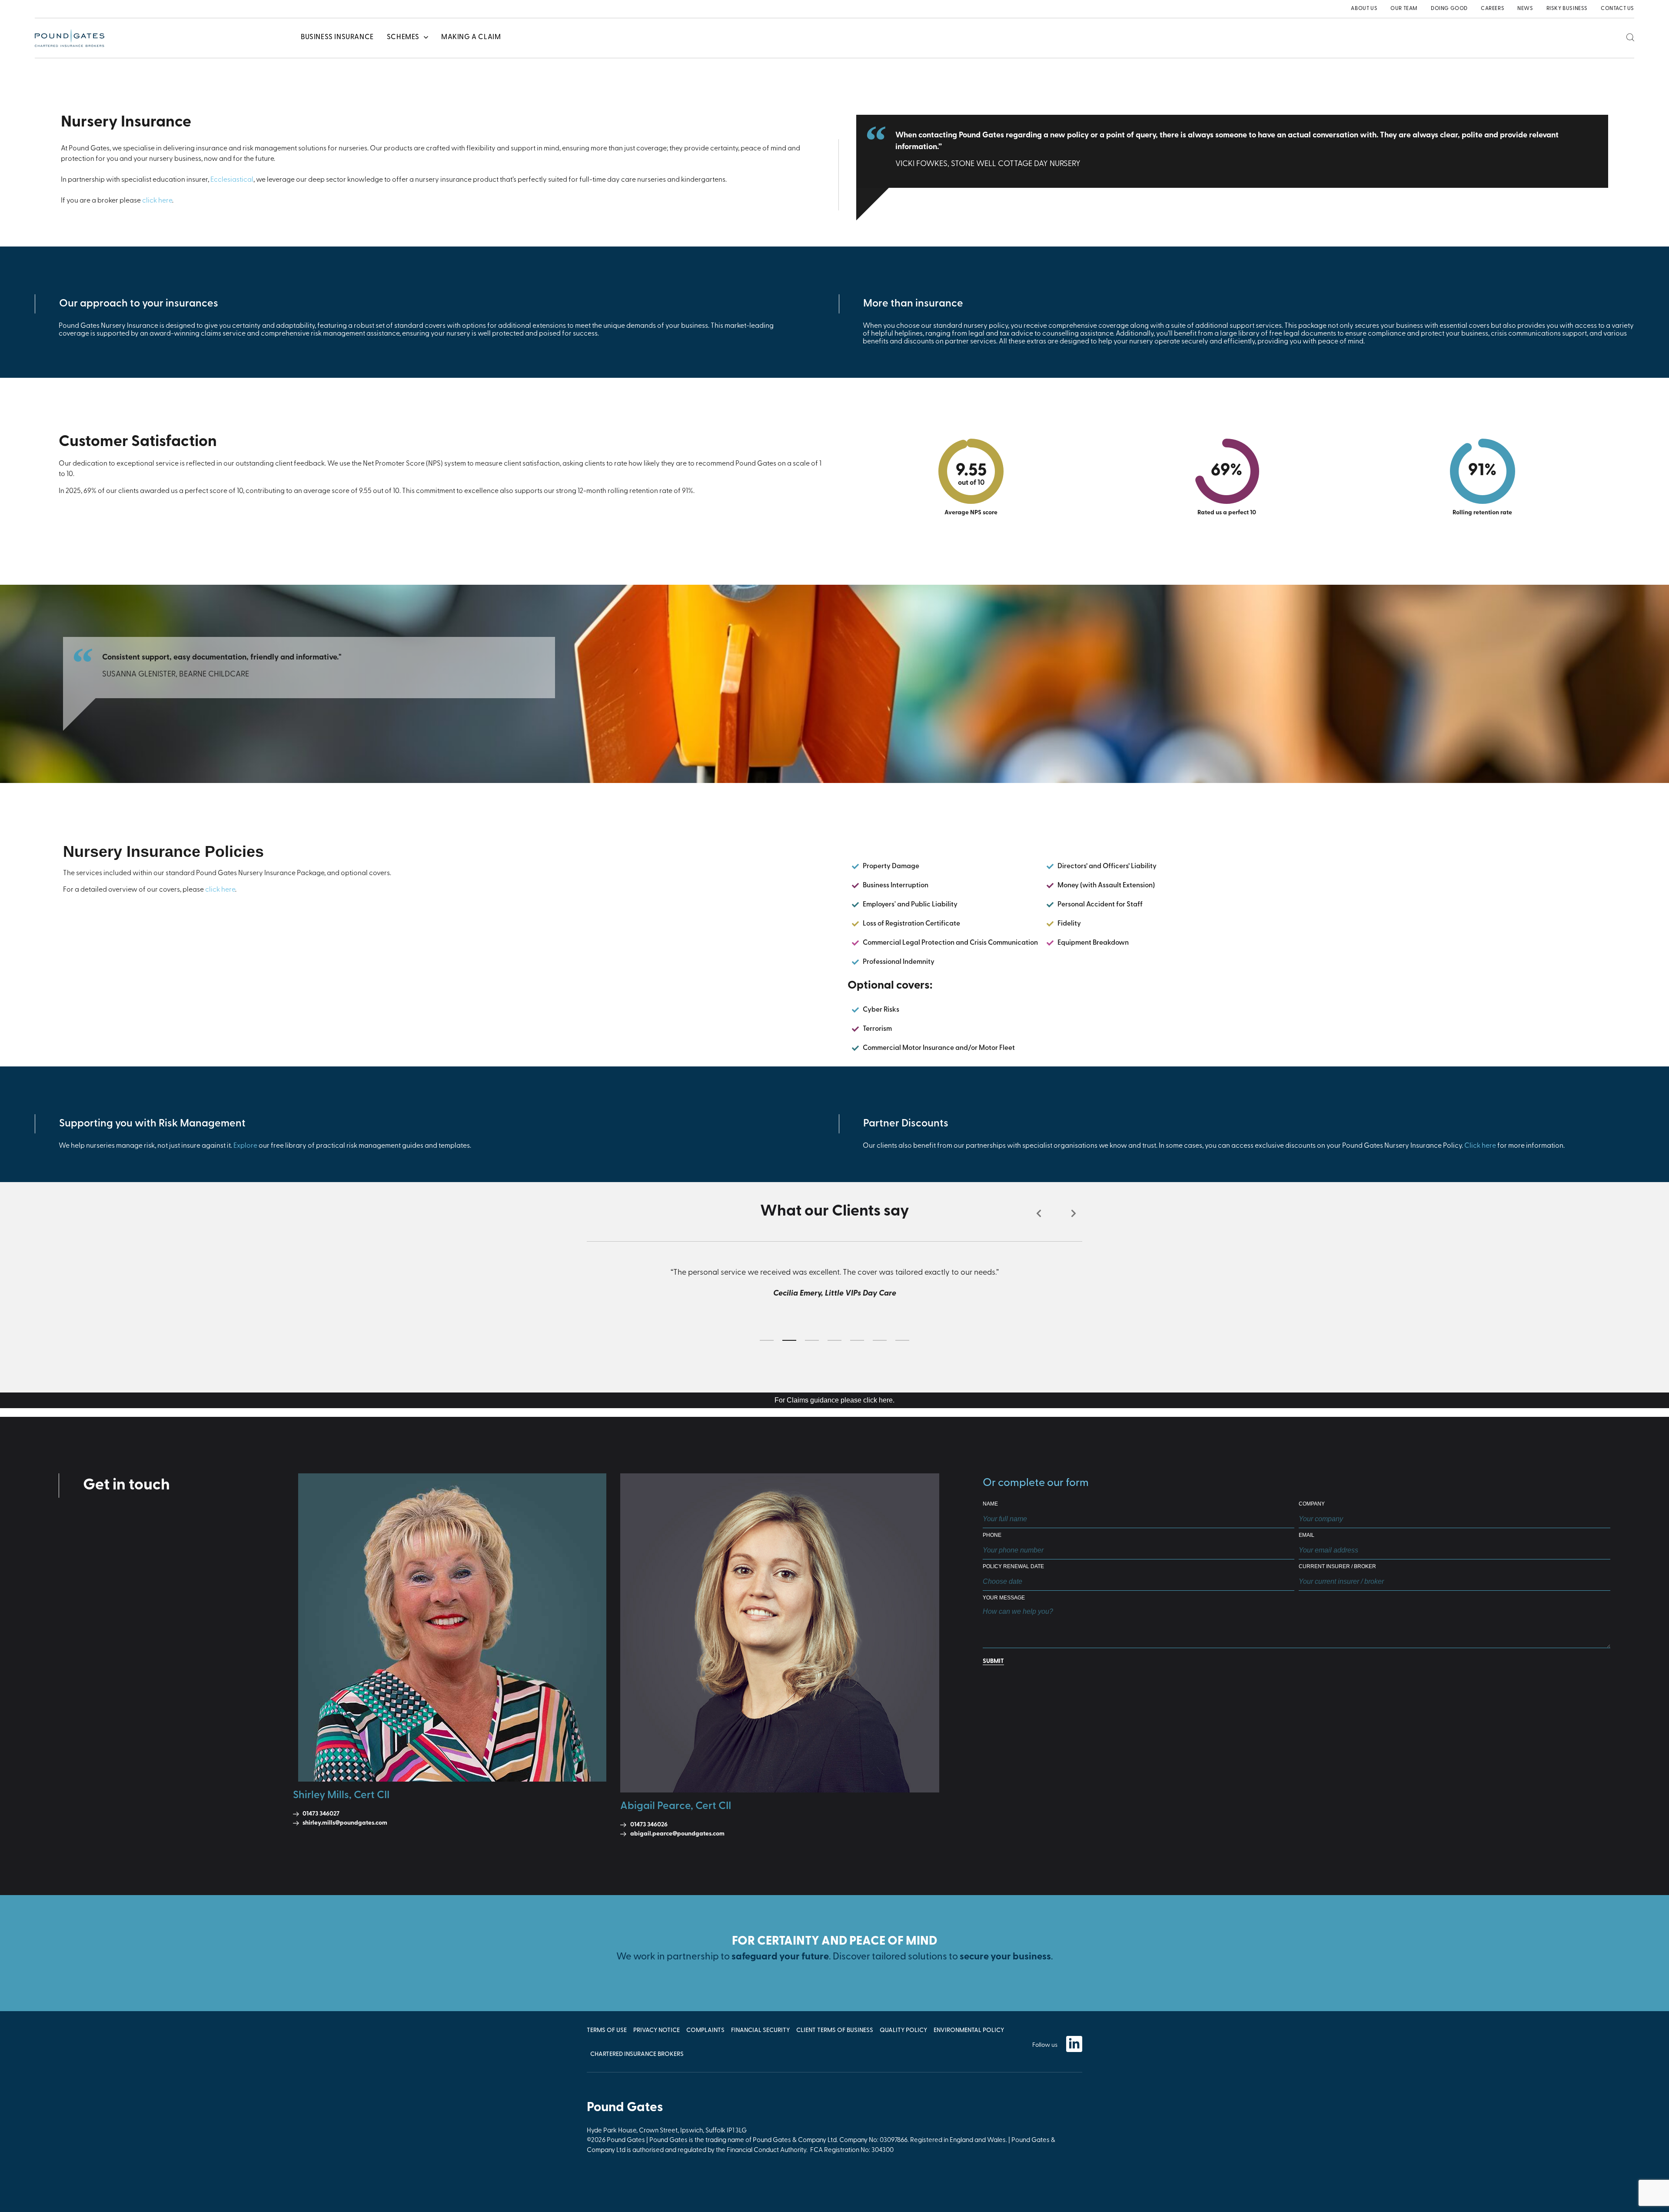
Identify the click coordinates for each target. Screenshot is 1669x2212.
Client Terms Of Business (835, 2030)
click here (157, 201)
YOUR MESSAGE (1004, 1598)
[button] (1039, 1213)
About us (1364, 9)
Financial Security (760, 2030)
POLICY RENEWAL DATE (1013, 1567)
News (1525, 9)
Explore (245, 1146)
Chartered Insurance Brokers (637, 2054)
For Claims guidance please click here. (834, 1400)
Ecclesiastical (232, 180)
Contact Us (1617, 9)
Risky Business (1567, 9)
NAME (990, 1504)
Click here (1480, 1146)
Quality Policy (903, 2030)
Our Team (1404, 9)
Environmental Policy (969, 2030)
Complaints (705, 2030)
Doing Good (1449, 9)
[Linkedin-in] (1074, 2044)
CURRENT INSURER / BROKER (1337, 1567)
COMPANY (1312, 1504)
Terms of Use (607, 2030)
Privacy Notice (657, 2030)
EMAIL (1307, 1535)
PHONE (992, 1535)
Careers (1493, 9)
